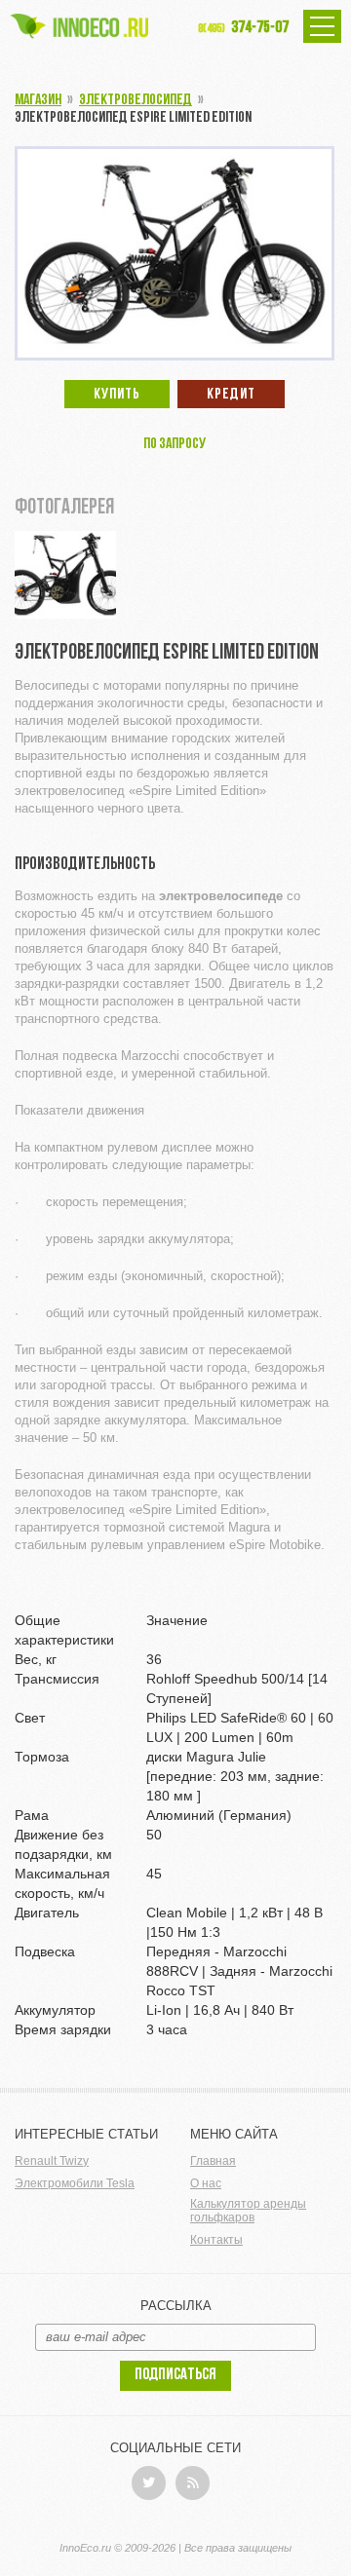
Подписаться (175, 2375)
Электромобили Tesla (75, 2183)
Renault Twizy (52, 2161)
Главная (213, 2161)
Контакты (216, 2240)
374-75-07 (243, 28)
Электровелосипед (136, 100)
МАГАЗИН (38, 100)
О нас (206, 2183)
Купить (117, 395)
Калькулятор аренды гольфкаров (248, 2211)
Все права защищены (238, 2548)
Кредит (231, 395)
